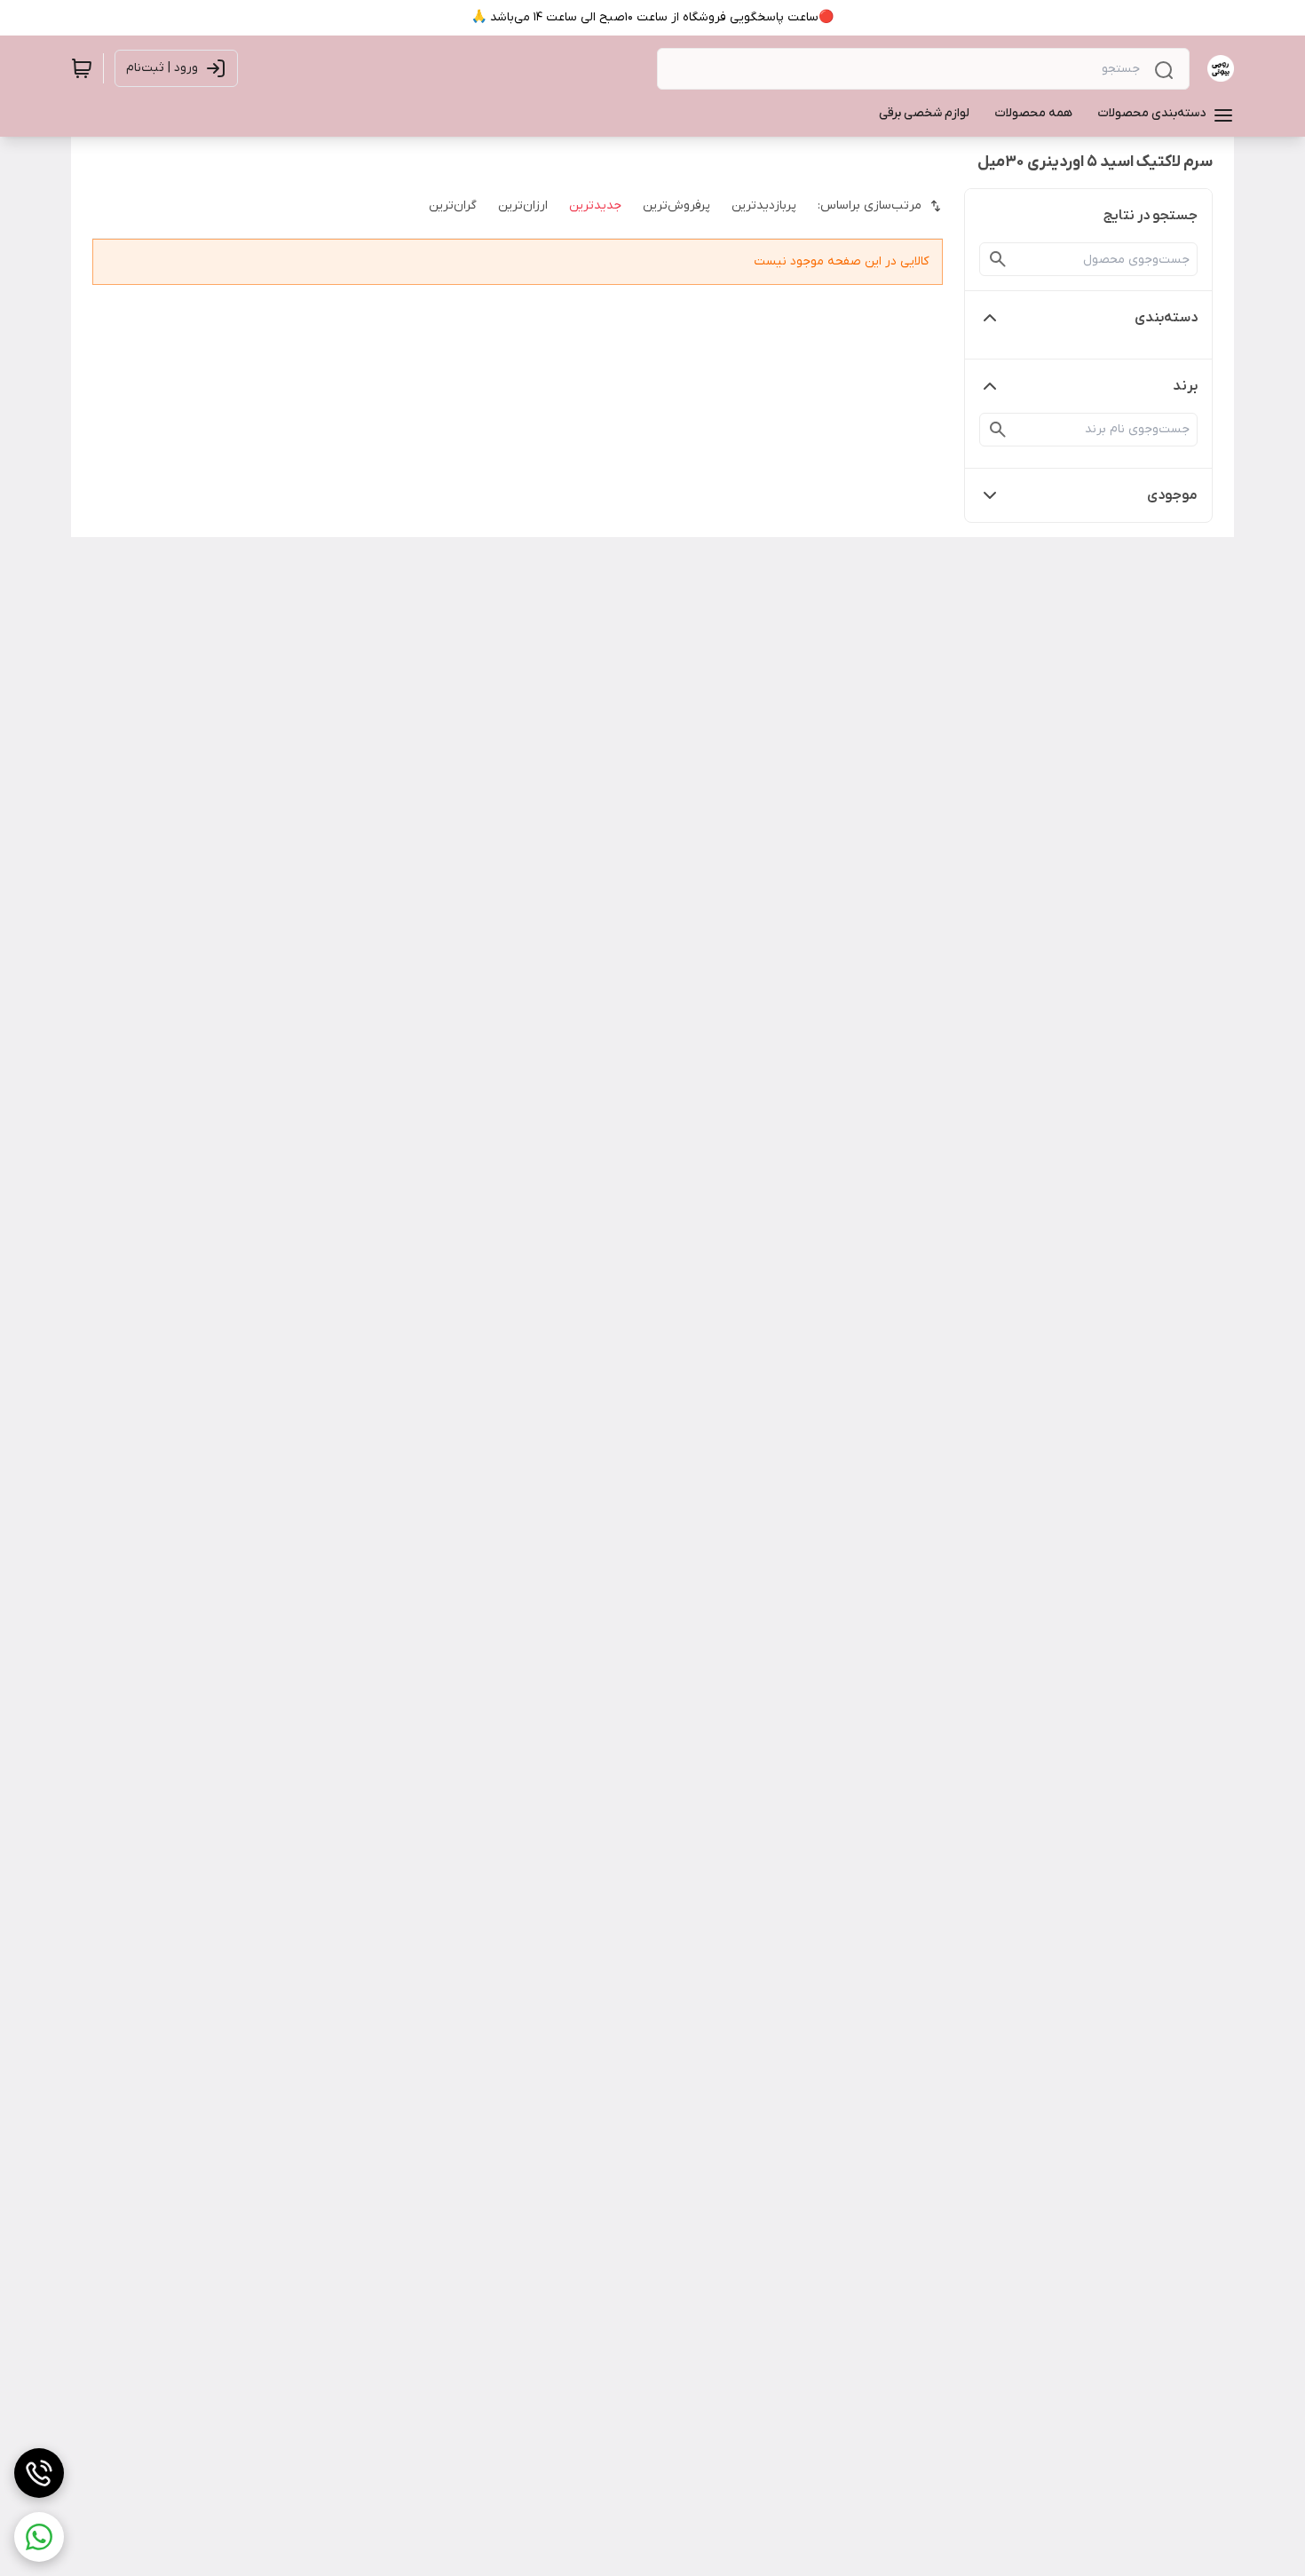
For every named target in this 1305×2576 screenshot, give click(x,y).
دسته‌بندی (1166, 318)
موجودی (1172, 495)
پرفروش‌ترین (676, 205)
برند (1185, 386)
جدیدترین (595, 205)
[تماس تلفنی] (39, 2473)
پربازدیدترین (764, 205)
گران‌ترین (453, 205)
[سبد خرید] (82, 68)
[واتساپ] (39, 2537)
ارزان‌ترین (523, 205)
